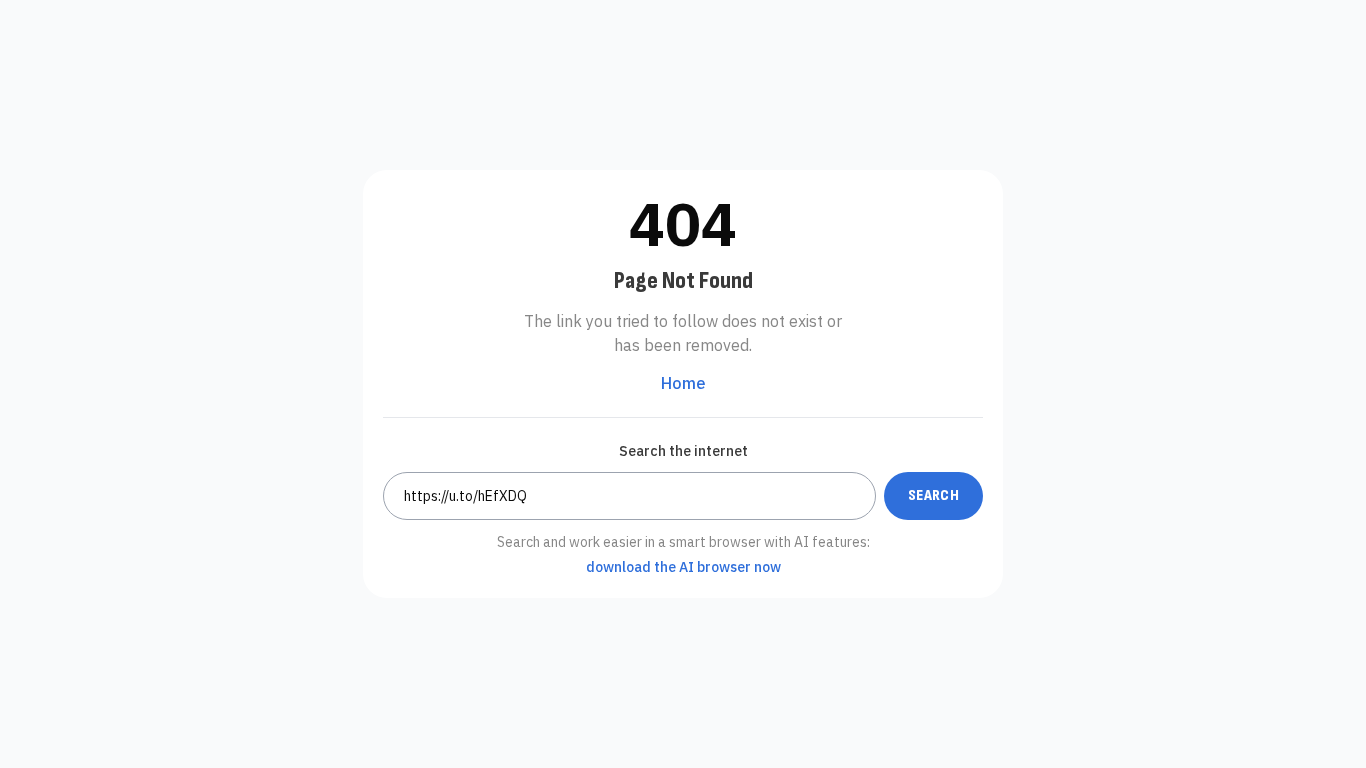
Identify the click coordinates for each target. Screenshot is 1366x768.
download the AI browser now (683, 567)
